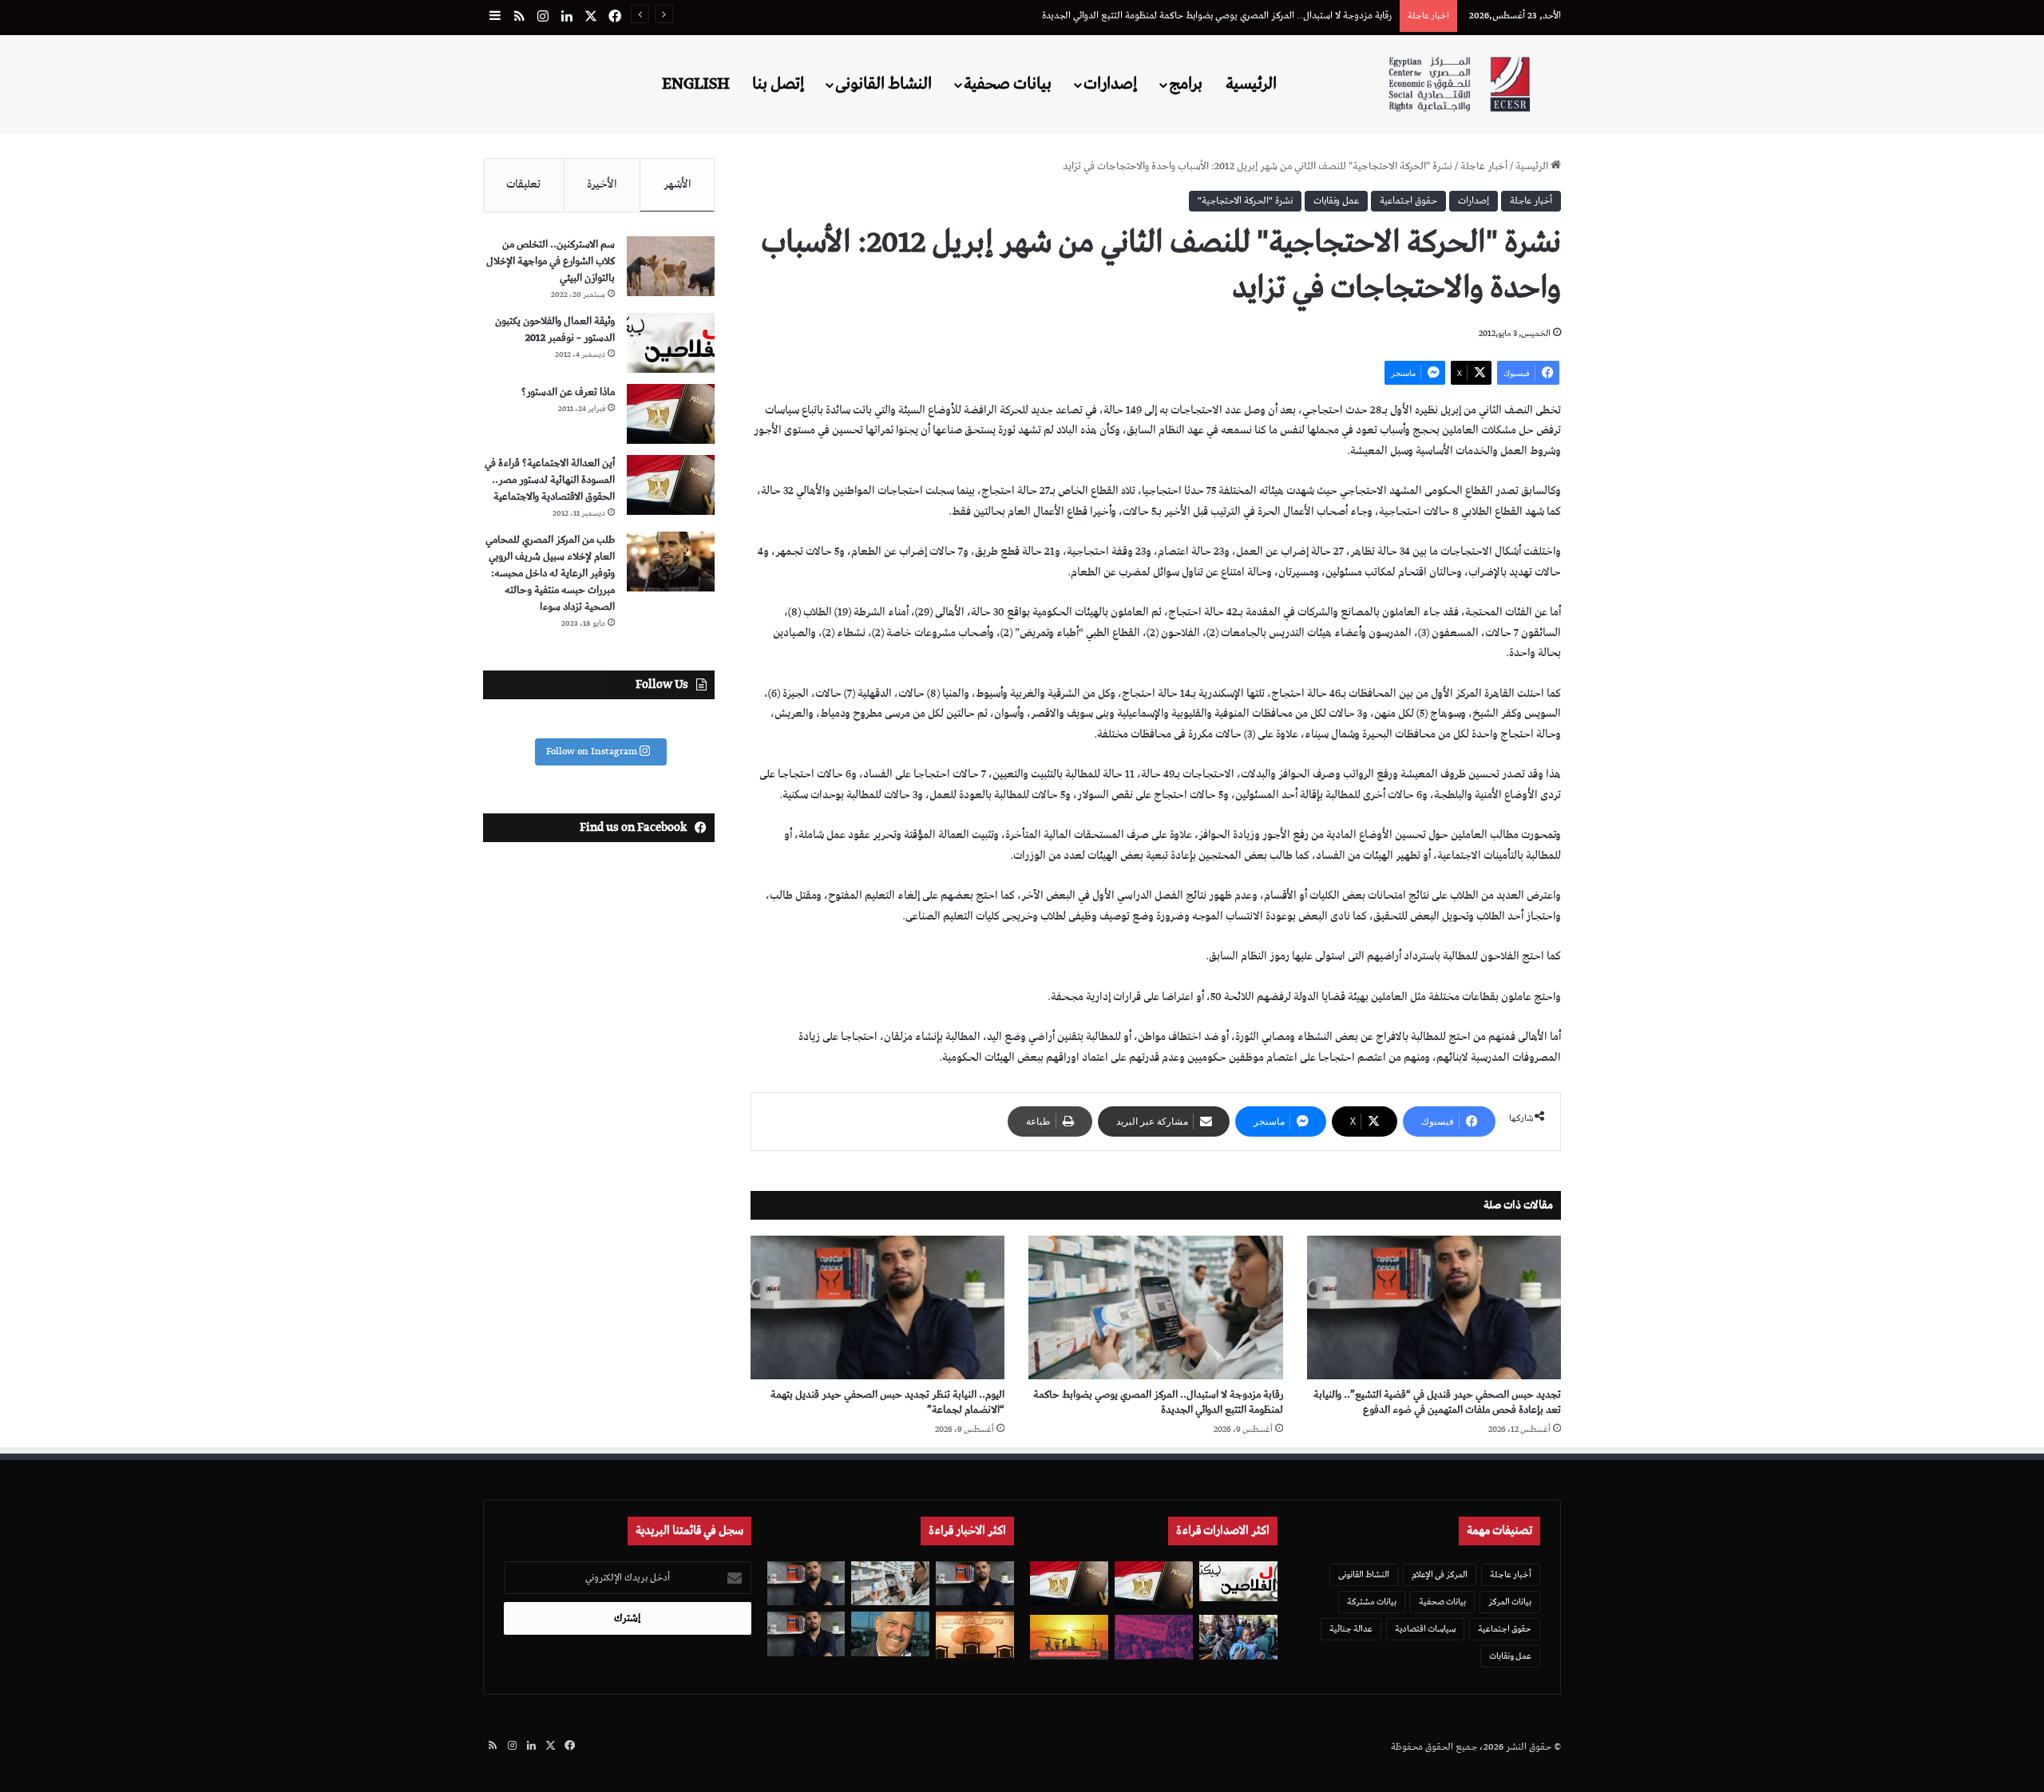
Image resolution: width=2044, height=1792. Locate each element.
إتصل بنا (778, 84)
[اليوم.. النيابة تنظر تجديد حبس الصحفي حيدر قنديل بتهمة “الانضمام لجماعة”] (877, 1307)
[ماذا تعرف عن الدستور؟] (671, 414)
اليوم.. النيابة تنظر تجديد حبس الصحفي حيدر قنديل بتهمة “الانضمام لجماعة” (887, 1402)
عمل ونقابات (1336, 201)
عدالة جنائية (1351, 1629)
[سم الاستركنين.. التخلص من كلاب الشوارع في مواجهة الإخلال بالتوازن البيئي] (671, 266)
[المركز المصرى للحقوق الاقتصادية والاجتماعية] (1459, 84)
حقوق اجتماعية (1408, 201)
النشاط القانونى (883, 84)
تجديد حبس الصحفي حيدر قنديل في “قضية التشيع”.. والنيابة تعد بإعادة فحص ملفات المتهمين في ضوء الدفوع (1437, 1402)
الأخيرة (602, 184)
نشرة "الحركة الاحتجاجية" (1245, 201)
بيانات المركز (1510, 1602)
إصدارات (1110, 84)
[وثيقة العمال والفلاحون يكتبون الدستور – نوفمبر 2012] (671, 343)
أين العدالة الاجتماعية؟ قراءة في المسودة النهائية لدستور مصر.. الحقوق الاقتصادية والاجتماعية (550, 480)
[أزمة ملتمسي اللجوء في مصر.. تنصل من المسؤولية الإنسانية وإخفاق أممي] (1238, 1637)
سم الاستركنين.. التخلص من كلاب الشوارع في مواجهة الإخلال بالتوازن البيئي (551, 261)
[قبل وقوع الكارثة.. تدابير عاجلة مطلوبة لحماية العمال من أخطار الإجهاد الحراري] (1069, 1637)
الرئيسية (1251, 84)
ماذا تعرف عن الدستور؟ (568, 392)
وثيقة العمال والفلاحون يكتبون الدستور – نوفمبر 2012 (555, 330)
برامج (1186, 84)
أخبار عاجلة (1484, 166)
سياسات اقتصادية (1425, 1629)
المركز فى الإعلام (1440, 1574)
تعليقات (523, 184)
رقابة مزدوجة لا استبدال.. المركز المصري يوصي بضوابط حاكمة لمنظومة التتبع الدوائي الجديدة (1217, 16)
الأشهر (677, 184)
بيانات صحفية (1008, 84)
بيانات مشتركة (1372, 1602)
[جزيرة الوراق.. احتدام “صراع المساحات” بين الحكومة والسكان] (1154, 1637)
